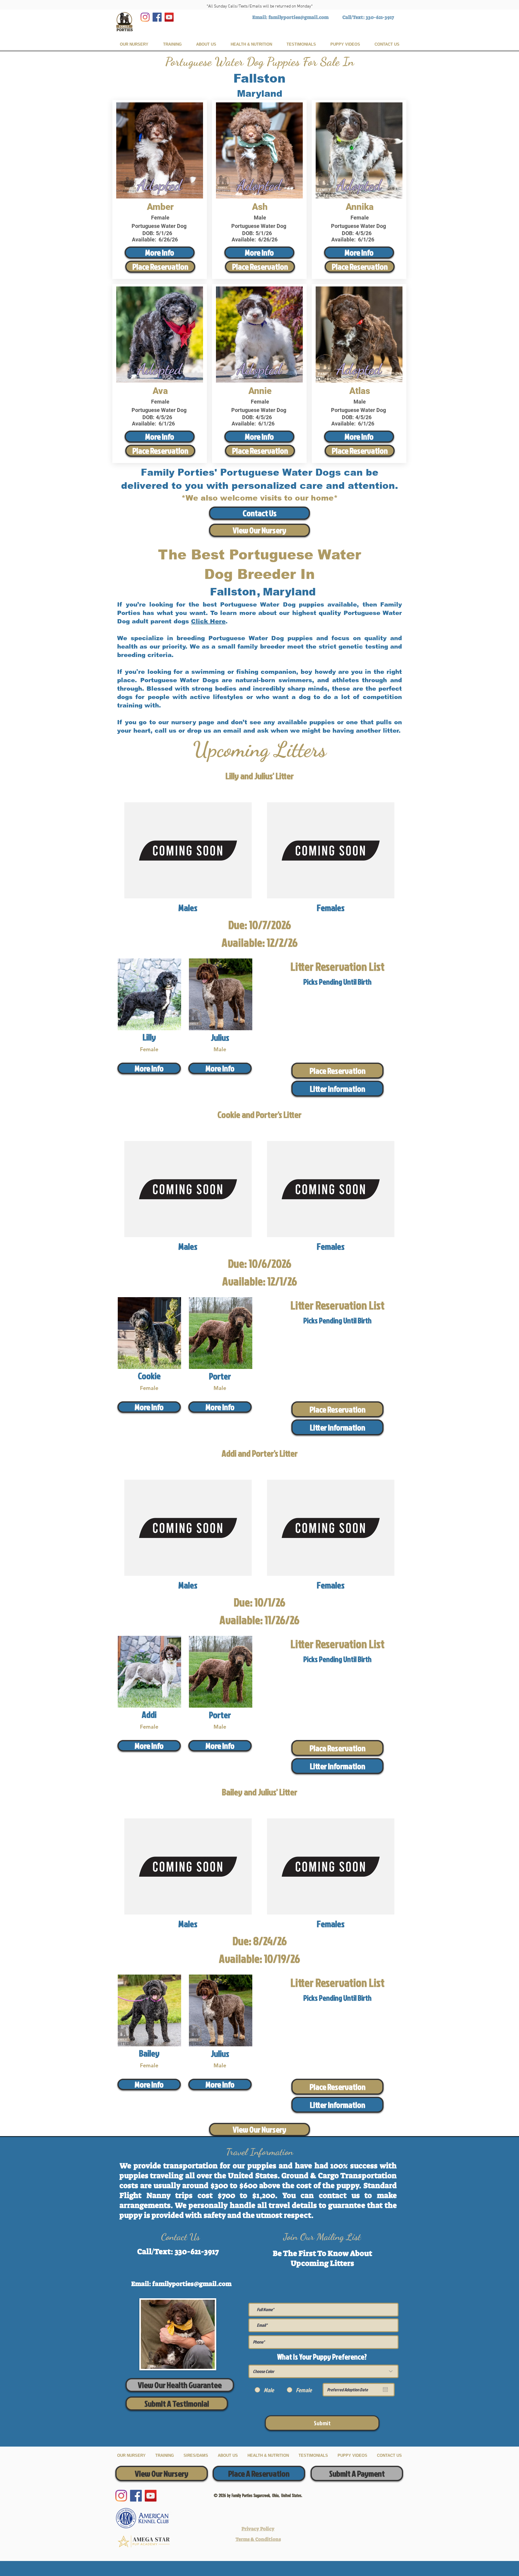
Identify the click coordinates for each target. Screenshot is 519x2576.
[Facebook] (157, 17)
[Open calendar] (385, 2390)
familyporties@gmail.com (299, 17)
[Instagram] (145, 17)
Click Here (208, 621)
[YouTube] (169, 17)
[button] (337, 1089)
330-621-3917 (380, 17)
